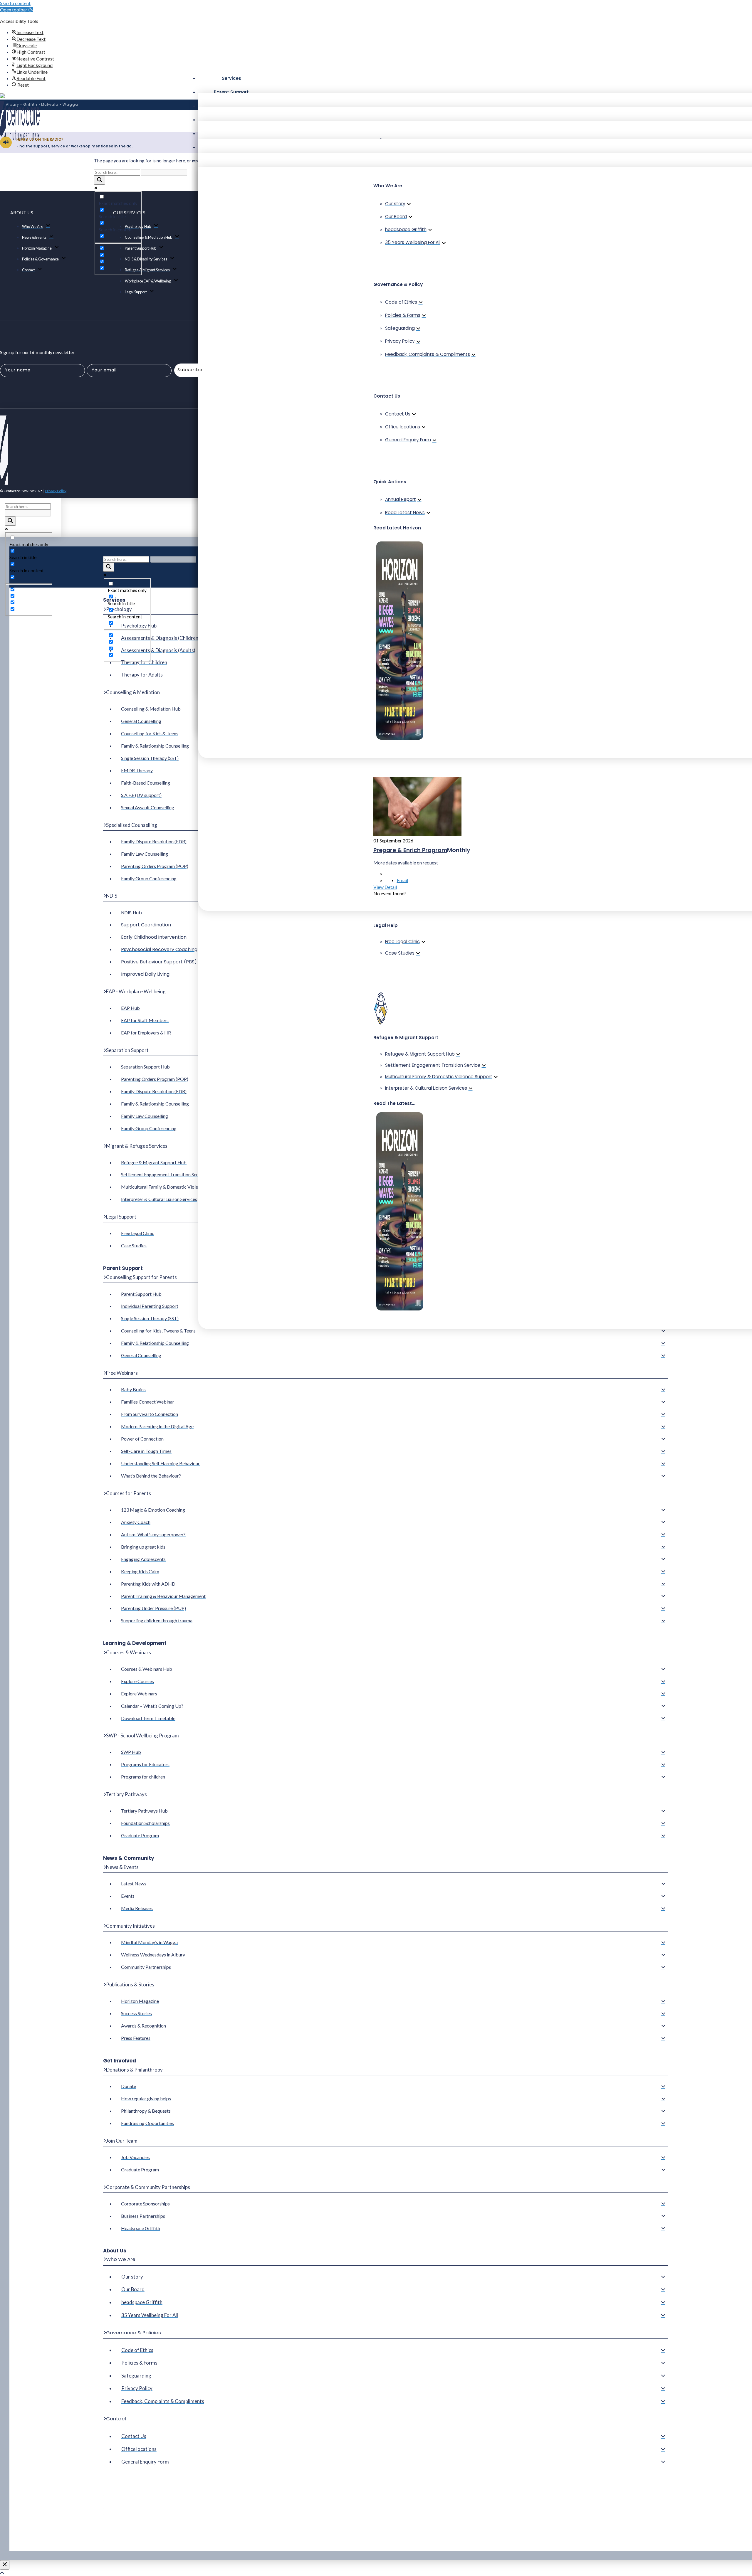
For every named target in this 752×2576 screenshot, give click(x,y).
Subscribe (190, 370)
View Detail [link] (385, 887)
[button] (231, 78)
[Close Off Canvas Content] (5, 2565)
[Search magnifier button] (100, 180)
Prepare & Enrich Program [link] (410, 850)
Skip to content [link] (15, 3)
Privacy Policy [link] (56, 491)
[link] (16, 10)
